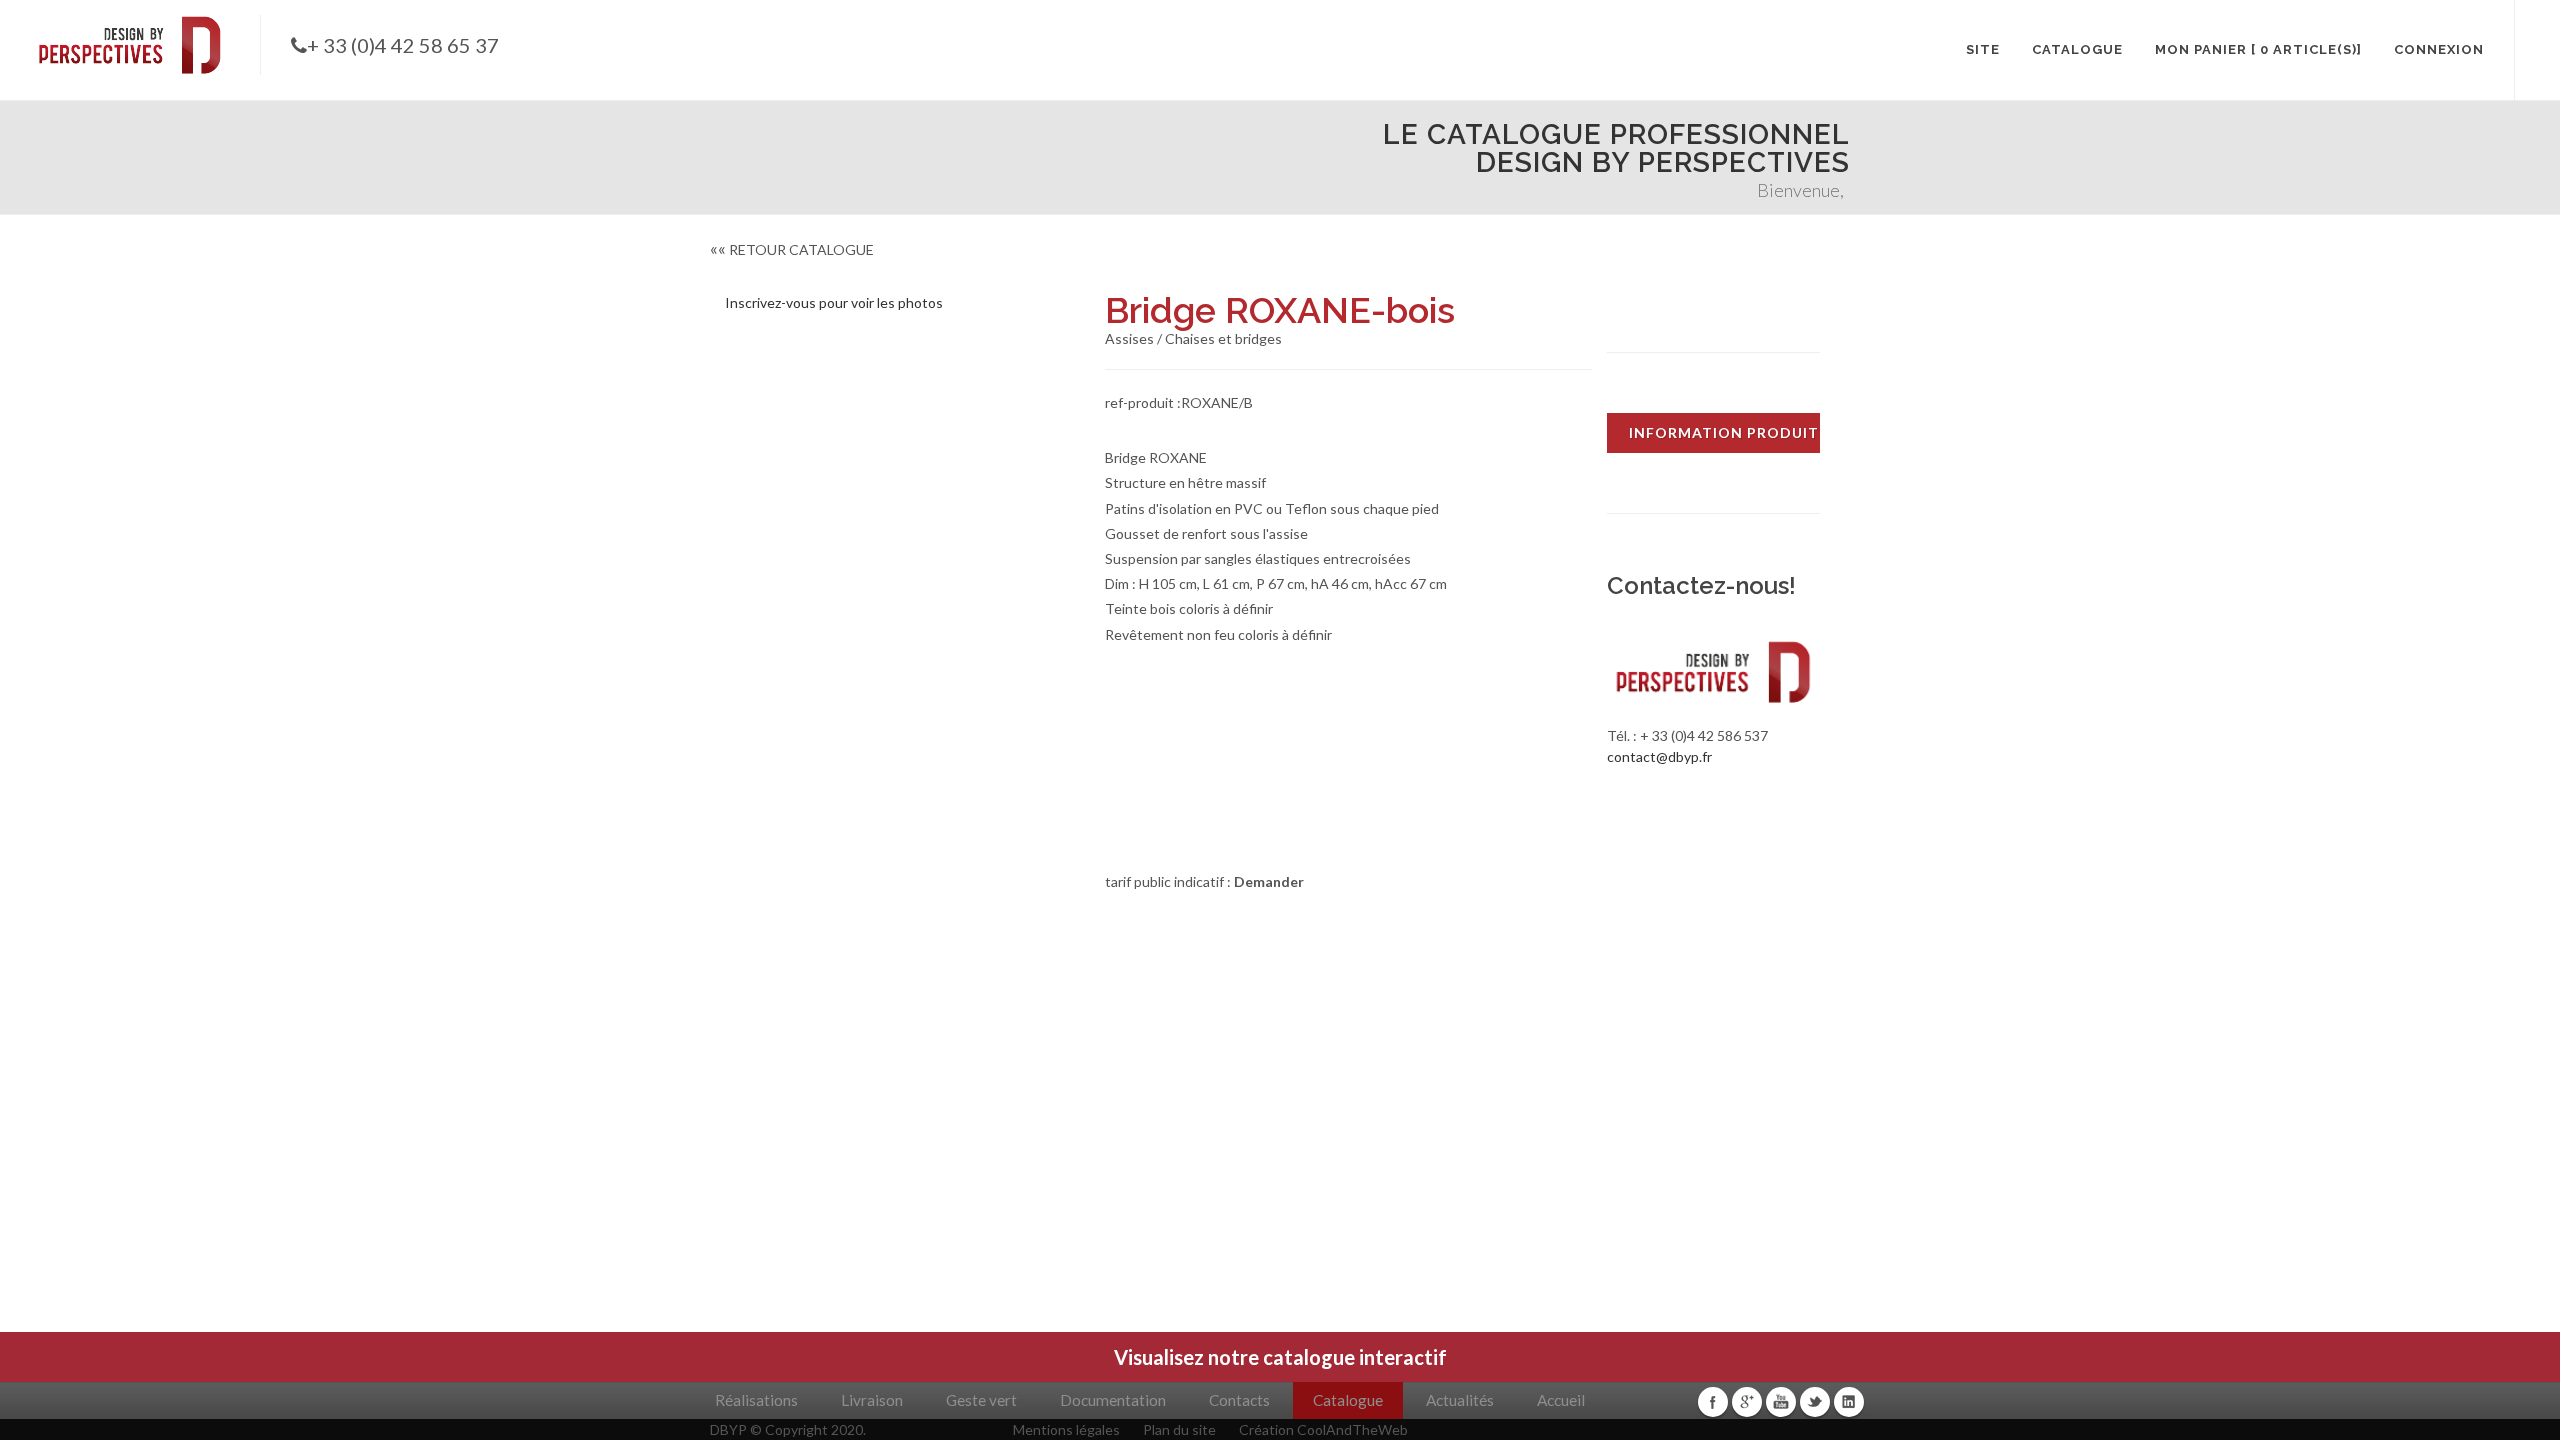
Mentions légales (1066, 1429)
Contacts (1239, 1400)
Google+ (1747, 1402)
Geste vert (981, 1400)
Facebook (1713, 1402)
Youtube (1781, 1402)
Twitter (1815, 1402)
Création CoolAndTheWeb (1323, 1429)
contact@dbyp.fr (1659, 756)
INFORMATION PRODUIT (1724, 432)
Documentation (1113, 1400)
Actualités (1460, 1400)
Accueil (1561, 1400)
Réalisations (756, 1400)
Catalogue (1348, 1400)
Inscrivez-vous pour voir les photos (834, 302)
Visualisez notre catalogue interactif (1280, 1357)
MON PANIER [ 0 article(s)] (2258, 49)
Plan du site (1179, 1429)
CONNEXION (2439, 49)
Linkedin (1849, 1402)
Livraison (872, 1400)
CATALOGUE (2077, 49)
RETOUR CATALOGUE (792, 249)
